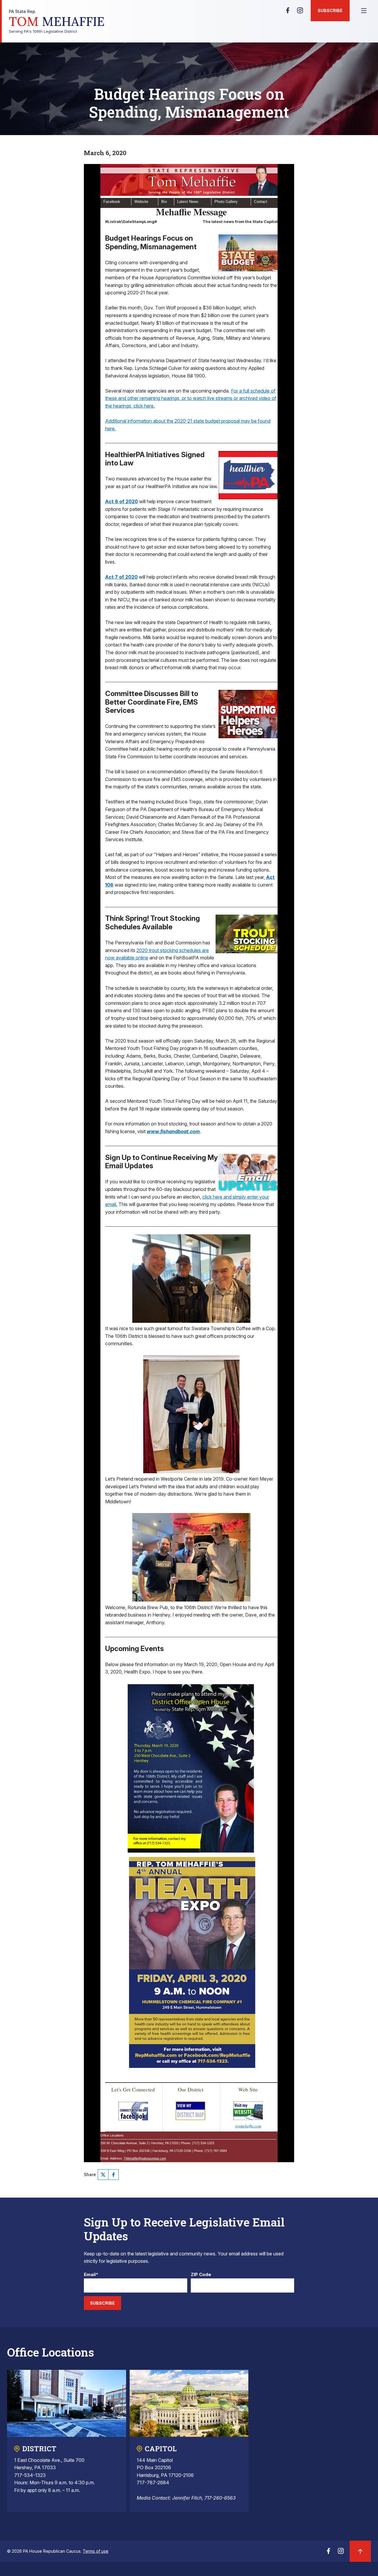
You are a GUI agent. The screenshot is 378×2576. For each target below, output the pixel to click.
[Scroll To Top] (360, 2551)
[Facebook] (288, 12)
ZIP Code (201, 2275)
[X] (103, 2175)
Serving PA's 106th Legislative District (57, 21)
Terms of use (96, 2551)
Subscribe (330, 10)
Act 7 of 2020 (121, 577)
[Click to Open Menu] (364, 11)
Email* (91, 2275)
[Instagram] (300, 12)
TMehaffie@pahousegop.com (145, 2158)
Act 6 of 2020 (122, 501)
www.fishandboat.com (173, 1131)
